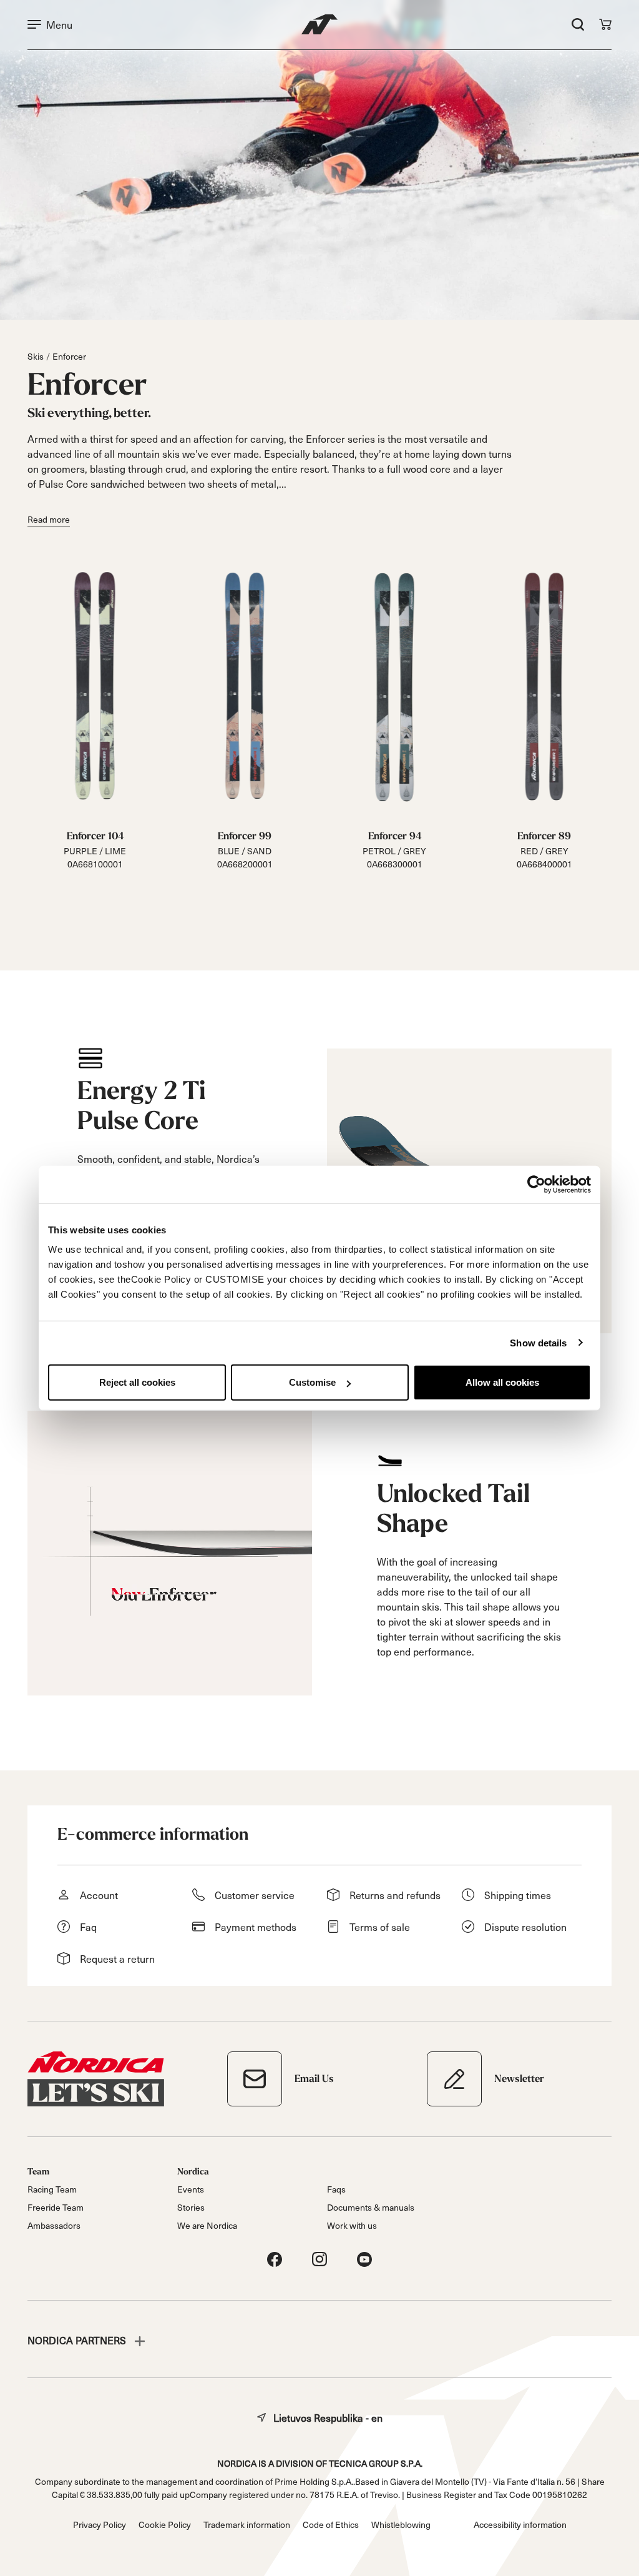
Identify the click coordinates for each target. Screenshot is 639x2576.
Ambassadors (54, 2225)
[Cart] (605, 24)
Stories (191, 2207)
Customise (312, 1382)
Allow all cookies (502, 1382)
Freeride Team (56, 2207)
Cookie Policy (165, 2524)
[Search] (578, 24)
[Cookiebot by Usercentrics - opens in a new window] (536, 1184)
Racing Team (52, 2189)
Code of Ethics (331, 2524)
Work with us (352, 2225)
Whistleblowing (401, 2524)
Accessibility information (520, 2524)
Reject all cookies (137, 1382)
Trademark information (247, 2524)
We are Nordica (207, 2225)
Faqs (336, 2189)
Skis (36, 356)
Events (191, 2189)
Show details (538, 1342)
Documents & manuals (371, 2207)
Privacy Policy (100, 2524)
